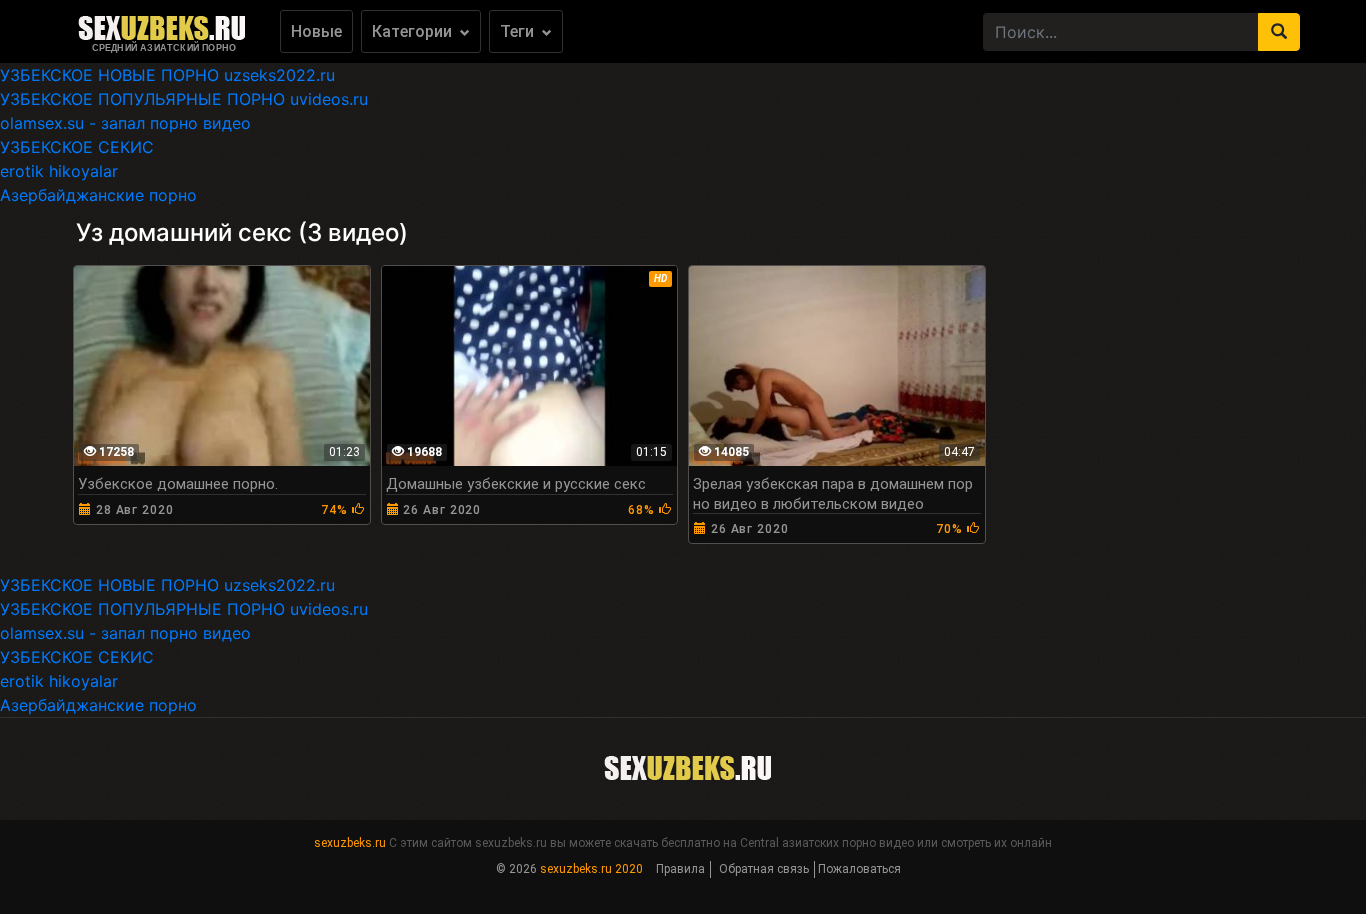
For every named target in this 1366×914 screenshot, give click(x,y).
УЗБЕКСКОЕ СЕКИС (77, 147)
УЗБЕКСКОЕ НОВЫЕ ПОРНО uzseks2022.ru (167, 75)
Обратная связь (764, 869)
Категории (414, 31)
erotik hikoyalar (59, 171)
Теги (519, 31)
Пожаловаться (859, 869)
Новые (316, 31)
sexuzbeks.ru (350, 843)
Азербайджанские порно (98, 195)
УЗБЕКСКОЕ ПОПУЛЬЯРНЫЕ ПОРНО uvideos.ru (184, 99)
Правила (680, 869)
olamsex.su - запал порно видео (125, 123)
